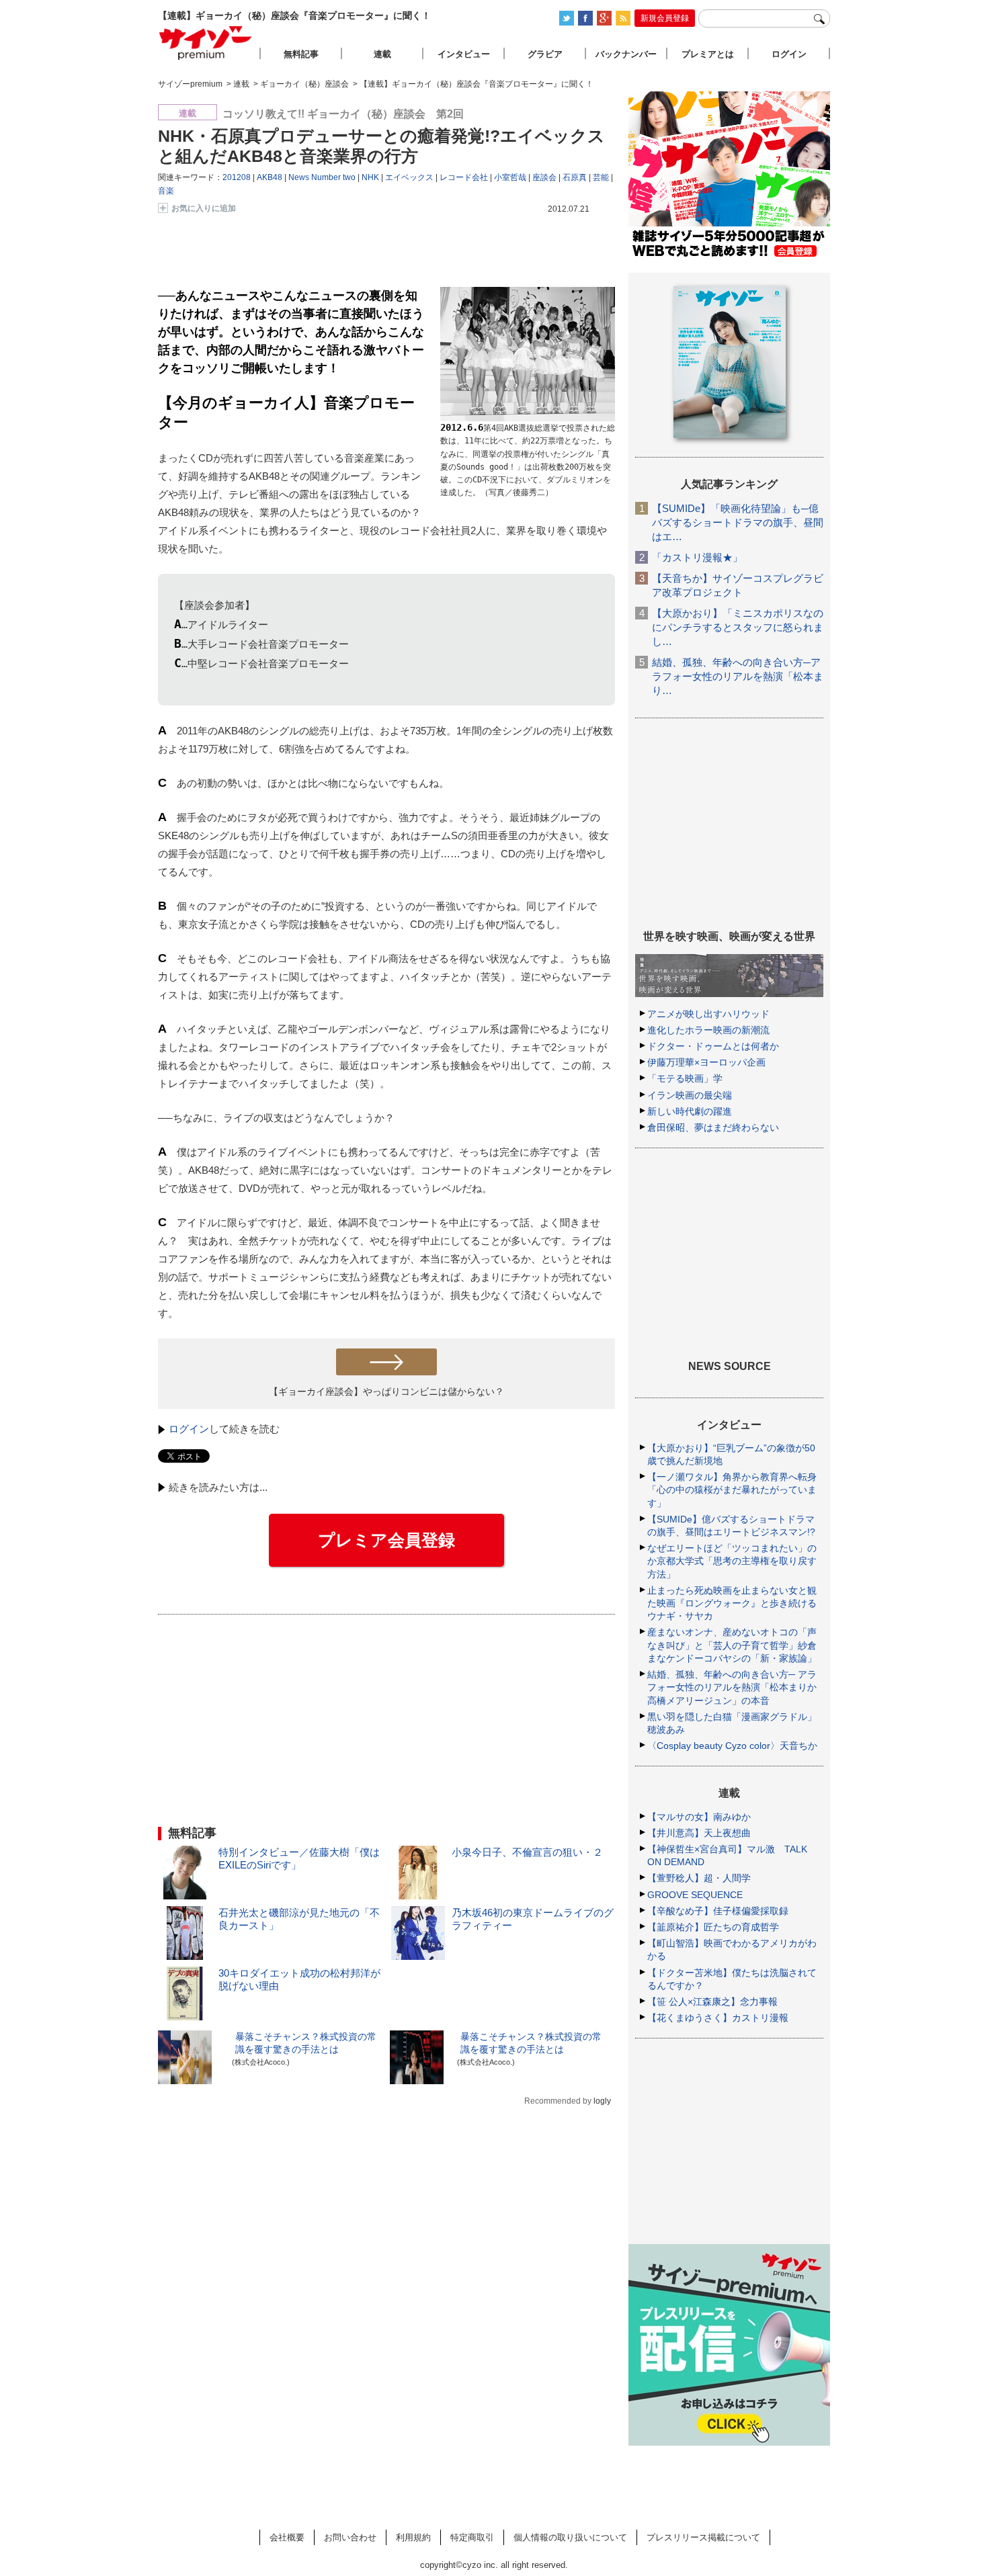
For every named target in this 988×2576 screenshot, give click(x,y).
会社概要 (287, 2537)
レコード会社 (464, 177)
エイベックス (409, 177)
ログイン (189, 1429)
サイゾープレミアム (206, 43)
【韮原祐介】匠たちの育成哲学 (713, 1927)
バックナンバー (626, 54)
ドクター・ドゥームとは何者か (713, 1046)
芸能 (601, 177)
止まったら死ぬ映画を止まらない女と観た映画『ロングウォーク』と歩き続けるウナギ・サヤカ (732, 1603)
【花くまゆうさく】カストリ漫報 (718, 2018)
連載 (382, 54)
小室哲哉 (510, 177)
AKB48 (270, 177)
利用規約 (413, 2537)
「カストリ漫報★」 (697, 557)
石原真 (575, 177)
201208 (237, 177)
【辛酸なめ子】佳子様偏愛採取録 (718, 1911)
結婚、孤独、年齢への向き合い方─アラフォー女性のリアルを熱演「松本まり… (738, 676)
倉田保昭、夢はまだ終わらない (713, 1127)
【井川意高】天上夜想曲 (699, 1833)
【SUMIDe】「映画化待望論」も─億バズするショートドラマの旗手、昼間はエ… (738, 522)
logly (602, 2101)
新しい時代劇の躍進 (690, 1111)
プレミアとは (708, 54)
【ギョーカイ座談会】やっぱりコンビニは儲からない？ (386, 1391)
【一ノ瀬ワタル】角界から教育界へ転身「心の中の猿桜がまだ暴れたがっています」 (732, 1490)
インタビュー (464, 54)
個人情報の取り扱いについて (570, 2537)
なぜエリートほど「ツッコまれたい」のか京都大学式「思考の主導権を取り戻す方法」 (732, 1561)
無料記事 (301, 54)
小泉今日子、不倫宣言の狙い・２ (527, 1852)
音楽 (166, 191)
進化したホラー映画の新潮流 (708, 1030)
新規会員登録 (665, 18)
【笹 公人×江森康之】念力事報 (712, 2002)
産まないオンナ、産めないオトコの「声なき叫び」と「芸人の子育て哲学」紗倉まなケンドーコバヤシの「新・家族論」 (732, 1645)
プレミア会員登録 (386, 1540)
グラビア (545, 54)
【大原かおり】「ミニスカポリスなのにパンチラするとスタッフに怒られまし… (738, 627)
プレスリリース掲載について (703, 2537)
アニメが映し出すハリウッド (708, 1014)
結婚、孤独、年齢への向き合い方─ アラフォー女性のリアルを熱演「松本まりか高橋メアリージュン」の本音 (732, 1687)
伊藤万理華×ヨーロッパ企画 (706, 1062)
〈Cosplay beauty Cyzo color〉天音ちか (732, 1746)
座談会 (544, 177)
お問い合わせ (350, 2537)
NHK (370, 177)
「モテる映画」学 (685, 1078)
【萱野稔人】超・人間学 (699, 1878)
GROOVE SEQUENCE (695, 1895)
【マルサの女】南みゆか (699, 1817)
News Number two (322, 177)
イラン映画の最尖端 (690, 1095)
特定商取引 (472, 2537)
